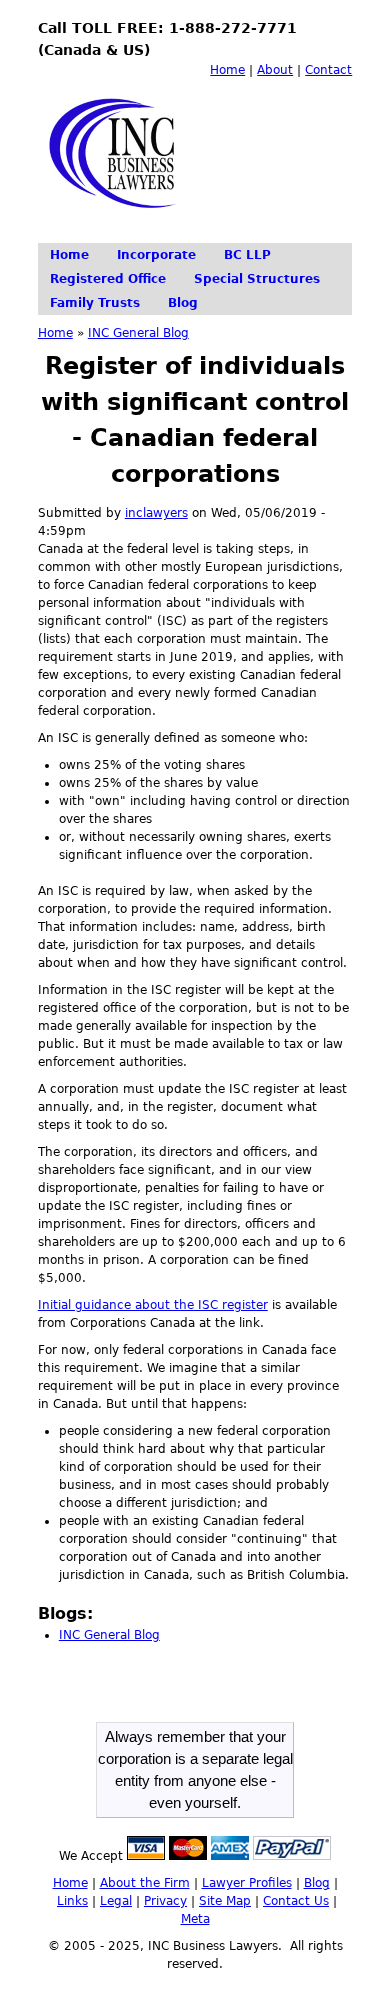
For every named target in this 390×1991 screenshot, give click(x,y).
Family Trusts (95, 303)
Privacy (165, 1901)
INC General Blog (138, 333)
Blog (183, 303)
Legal (116, 1901)
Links (72, 1901)
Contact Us (296, 1901)
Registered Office (108, 279)
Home (227, 70)
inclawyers (156, 513)
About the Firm (145, 1883)
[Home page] (119, 225)
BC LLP (247, 255)
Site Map (225, 1901)
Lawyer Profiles (247, 1883)
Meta (195, 1919)
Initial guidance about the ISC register (153, 1305)
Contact (328, 70)
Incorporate (156, 255)
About (275, 70)
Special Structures (257, 279)
